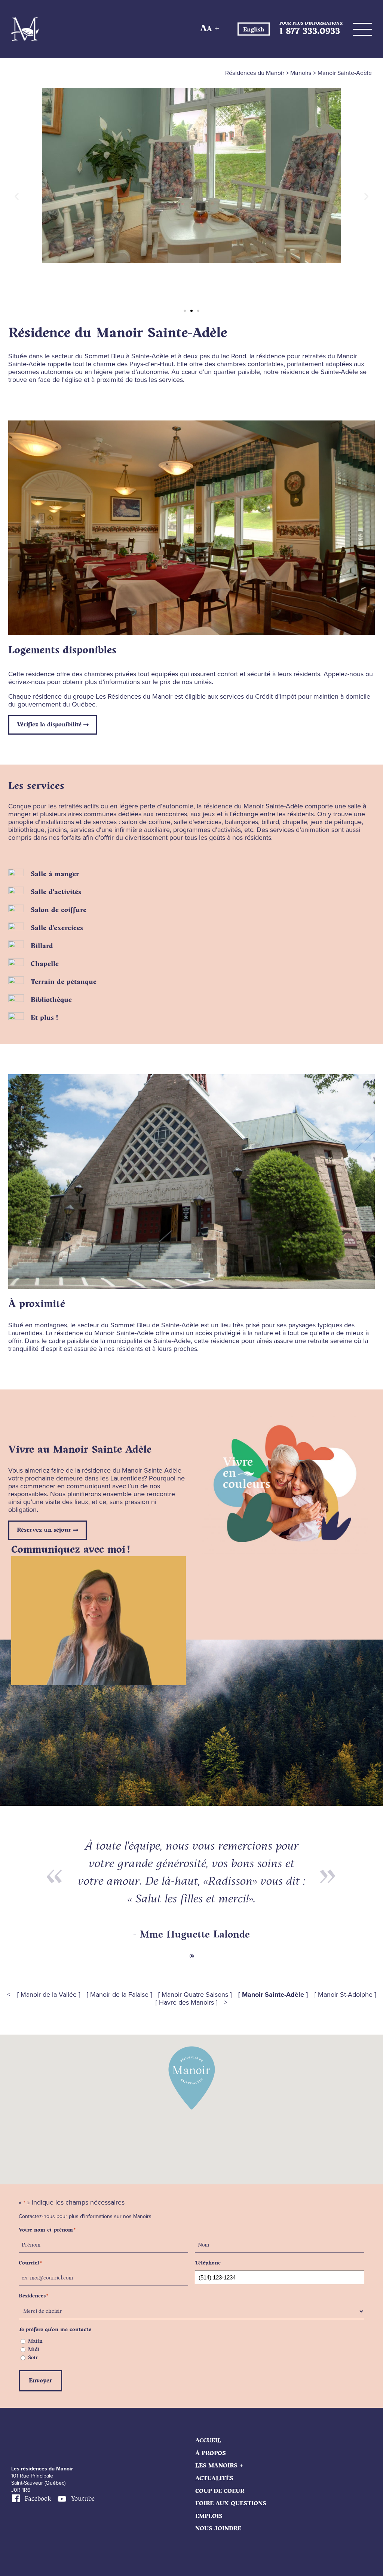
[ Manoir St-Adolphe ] (345, 1995)
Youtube (83, 2499)
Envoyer (40, 2381)
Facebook (38, 2499)
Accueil (208, 2441)
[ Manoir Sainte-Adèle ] (273, 1995)
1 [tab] (191, 1956)
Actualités (214, 2478)
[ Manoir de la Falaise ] (119, 1995)
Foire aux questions (231, 2504)
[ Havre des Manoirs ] (186, 2003)
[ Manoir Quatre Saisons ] (195, 1995)
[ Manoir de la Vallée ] (49, 1995)
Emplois (209, 2516)
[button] (17, 196)
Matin (35, 2341)
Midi (34, 2349)
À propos (211, 2453)
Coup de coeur (220, 2491)
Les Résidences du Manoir (25, 29)
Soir (33, 2358)
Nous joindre (218, 2529)
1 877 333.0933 (310, 32)
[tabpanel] (191, 1890)
